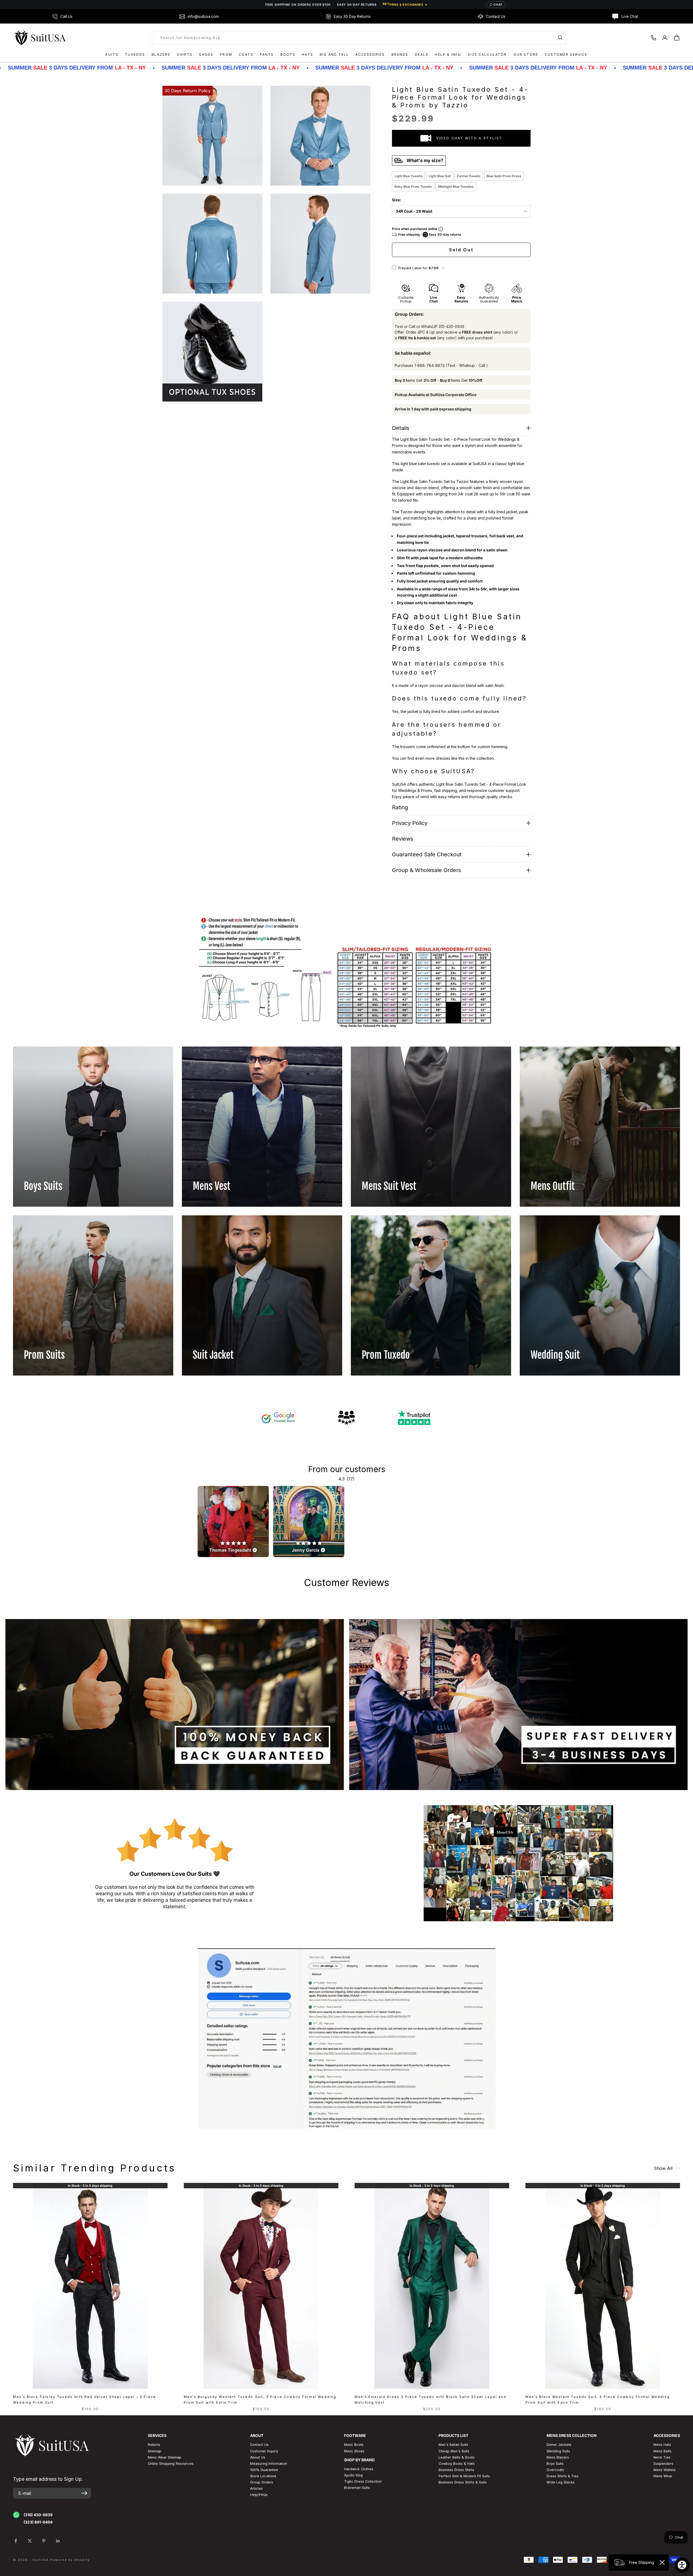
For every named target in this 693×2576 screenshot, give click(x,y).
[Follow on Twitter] (30, 2541)
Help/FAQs (259, 2495)
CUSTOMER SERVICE (566, 55)
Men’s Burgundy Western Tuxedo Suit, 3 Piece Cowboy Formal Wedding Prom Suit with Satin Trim (260, 2399)
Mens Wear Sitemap (165, 2457)
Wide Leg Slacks (561, 2482)
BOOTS (288, 55)
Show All (663, 2168)
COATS (246, 55)
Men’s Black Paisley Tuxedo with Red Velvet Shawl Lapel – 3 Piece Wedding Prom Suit (84, 2399)
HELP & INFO (448, 55)
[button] (443, 268)
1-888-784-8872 (430, 365)
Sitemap (155, 2451)
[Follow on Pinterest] (44, 2541)
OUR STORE (526, 55)
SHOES (206, 55)
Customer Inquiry (264, 2451)
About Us (258, 2457)
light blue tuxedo (408, 176)
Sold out (461, 250)
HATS (308, 55)
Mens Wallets (665, 2470)
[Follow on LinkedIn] (58, 2541)
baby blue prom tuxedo (413, 187)
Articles (256, 2488)
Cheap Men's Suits (454, 2451)
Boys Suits (555, 2464)
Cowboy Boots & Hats (457, 2464)
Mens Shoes (354, 2451)
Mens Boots (354, 2445)
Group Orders (262, 2482)
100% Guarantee (264, 2470)
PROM (226, 55)
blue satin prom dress (504, 176)
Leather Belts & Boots (457, 2457)
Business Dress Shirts (456, 2470)
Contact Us (259, 2445)
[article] (233, 1521)
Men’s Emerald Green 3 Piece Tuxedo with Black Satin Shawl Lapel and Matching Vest (430, 2399)
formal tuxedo (469, 176)
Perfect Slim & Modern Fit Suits (464, 2476)
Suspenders (663, 2464)
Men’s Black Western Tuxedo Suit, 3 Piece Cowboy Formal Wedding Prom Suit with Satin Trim (598, 2399)
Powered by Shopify (70, 2560)
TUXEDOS (135, 55)
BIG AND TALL (334, 55)
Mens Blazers (558, 2457)
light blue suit (440, 176)
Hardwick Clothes (359, 2469)
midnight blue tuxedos (456, 187)
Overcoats (555, 2470)
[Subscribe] (84, 2493)
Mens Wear (663, 2476)
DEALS (422, 55)
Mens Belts (663, 2451)
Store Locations (263, 2476)
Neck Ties (662, 2457)
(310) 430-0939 (38, 2515)
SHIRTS (185, 55)
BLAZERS (161, 55)
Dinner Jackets (559, 2445)
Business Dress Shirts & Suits (463, 2482)
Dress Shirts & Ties (563, 2476)
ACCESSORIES (370, 55)
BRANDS (400, 55)
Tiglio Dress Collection (363, 2481)
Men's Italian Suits (453, 2445)
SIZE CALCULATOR (487, 55)
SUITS (112, 55)
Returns (154, 2445)
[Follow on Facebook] (16, 2541)
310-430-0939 (451, 326)
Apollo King (353, 2475)
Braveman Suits (357, 2488)
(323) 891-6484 (38, 2522)
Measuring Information (269, 2464)
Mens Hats (662, 2445)
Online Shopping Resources (171, 2464)
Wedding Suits (558, 2451)
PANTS (267, 55)
